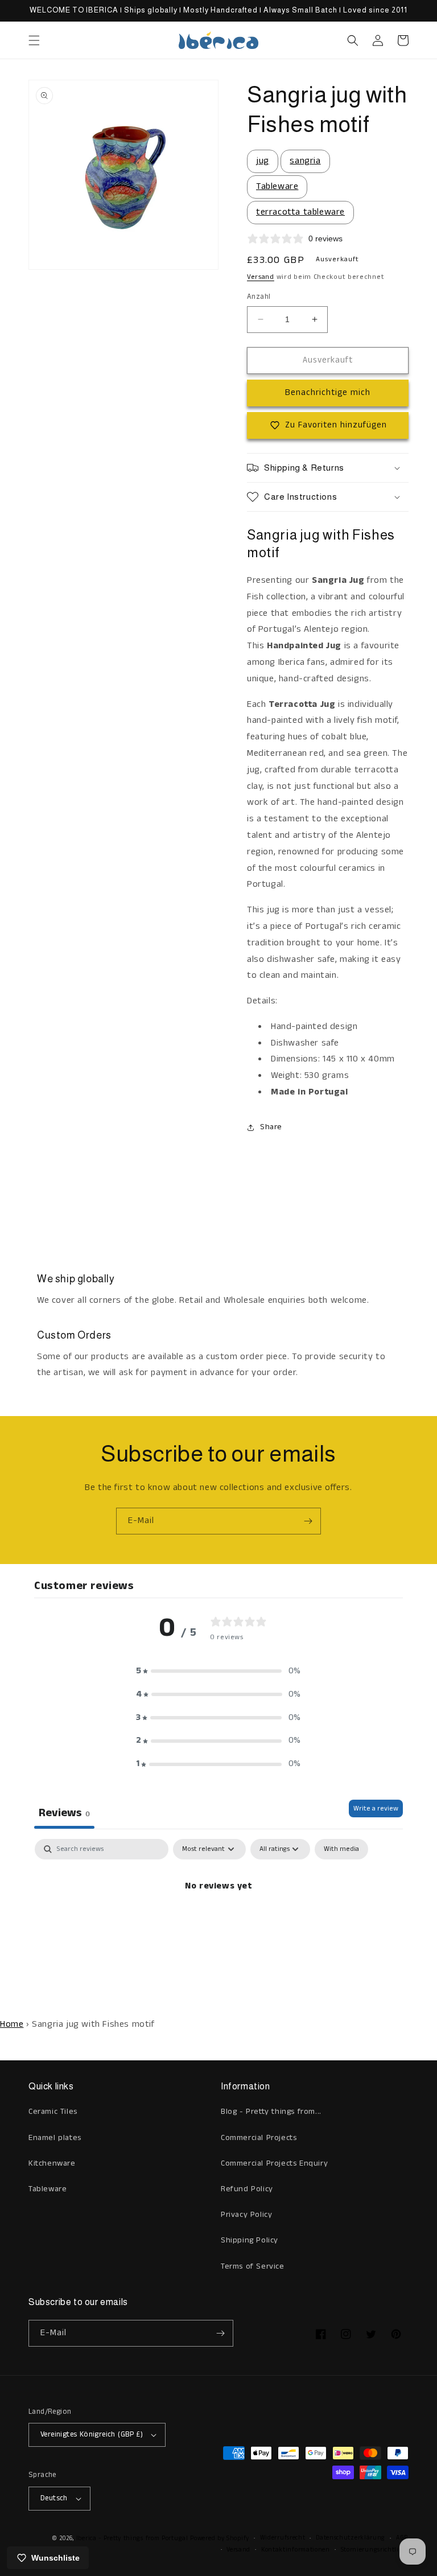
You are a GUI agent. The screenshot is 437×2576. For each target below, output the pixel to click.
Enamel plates (55, 2138)
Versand (261, 277)
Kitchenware (52, 2163)
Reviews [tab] (64, 1813)
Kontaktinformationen (296, 2550)
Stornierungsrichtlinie (375, 2550)
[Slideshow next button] (404, 1192)
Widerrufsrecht (283, 2538)
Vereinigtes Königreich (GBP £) (92, 2435)
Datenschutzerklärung (351, 2538)
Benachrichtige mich (328, 392)
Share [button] (271, 1127)
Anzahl (259, 297)
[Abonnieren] (308, 1521)
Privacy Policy (246, 2215)
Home (12, 2024)
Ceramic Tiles (53, 2112)
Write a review (376, 1808)
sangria (305, 161)
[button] (34, 40)
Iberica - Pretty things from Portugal (132, 2538)
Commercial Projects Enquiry (274, 2163)
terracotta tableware (300, 212)
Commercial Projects (259, 2138)
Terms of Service (253, 2266)
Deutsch (54, 2498)
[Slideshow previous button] (33, 1192)
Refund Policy (247, 2189)
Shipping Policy (250, 2240)
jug (263, 161)
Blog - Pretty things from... (271, 2112)
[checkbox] (341, 1849)
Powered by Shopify (220, 2538)
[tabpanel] (218, 1925)
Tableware (277, 186)
